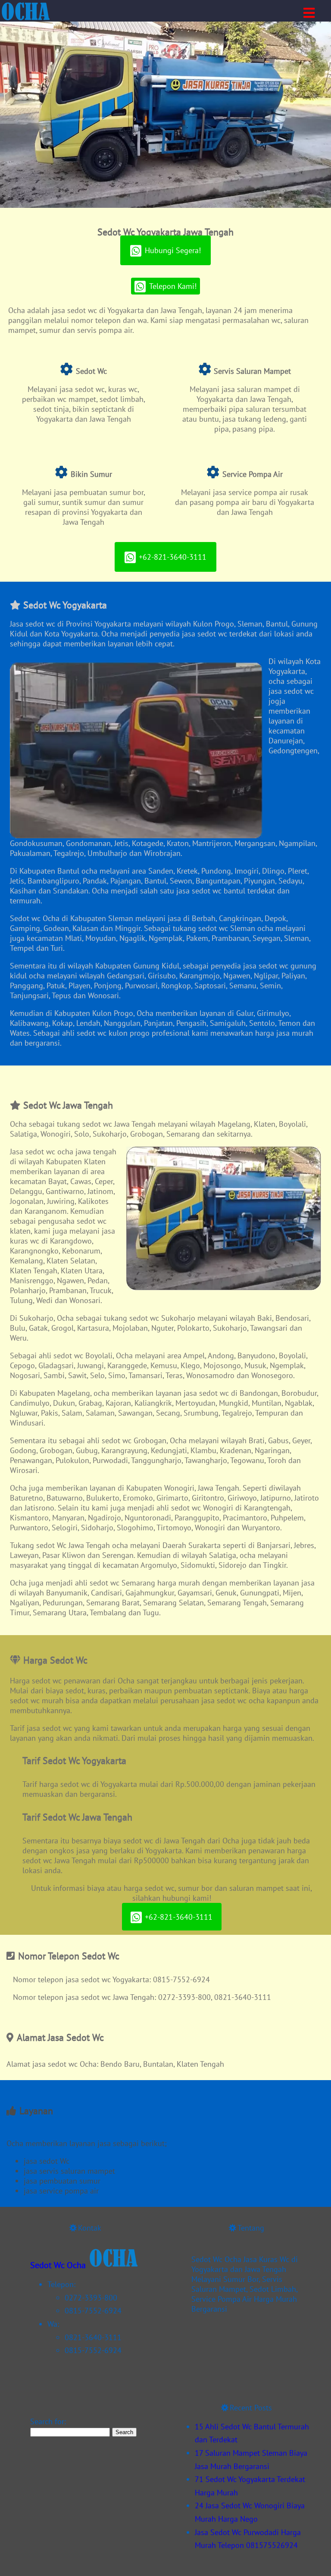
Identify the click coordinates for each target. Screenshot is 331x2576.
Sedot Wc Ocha (58, 2265)
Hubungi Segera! (173, 250)
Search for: (48, 2421)
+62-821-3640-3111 (173, 557)
